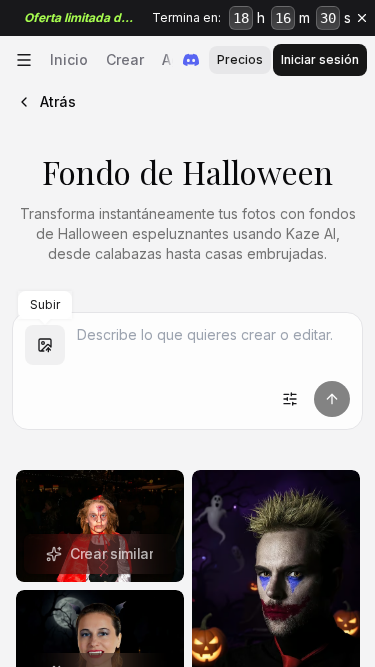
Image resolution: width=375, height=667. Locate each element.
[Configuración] (290, 399)
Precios (240, 59)
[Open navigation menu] (24, 60)
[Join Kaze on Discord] (191, 60)
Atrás (58, 101)
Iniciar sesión (320, 59)
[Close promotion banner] (362, 18)
